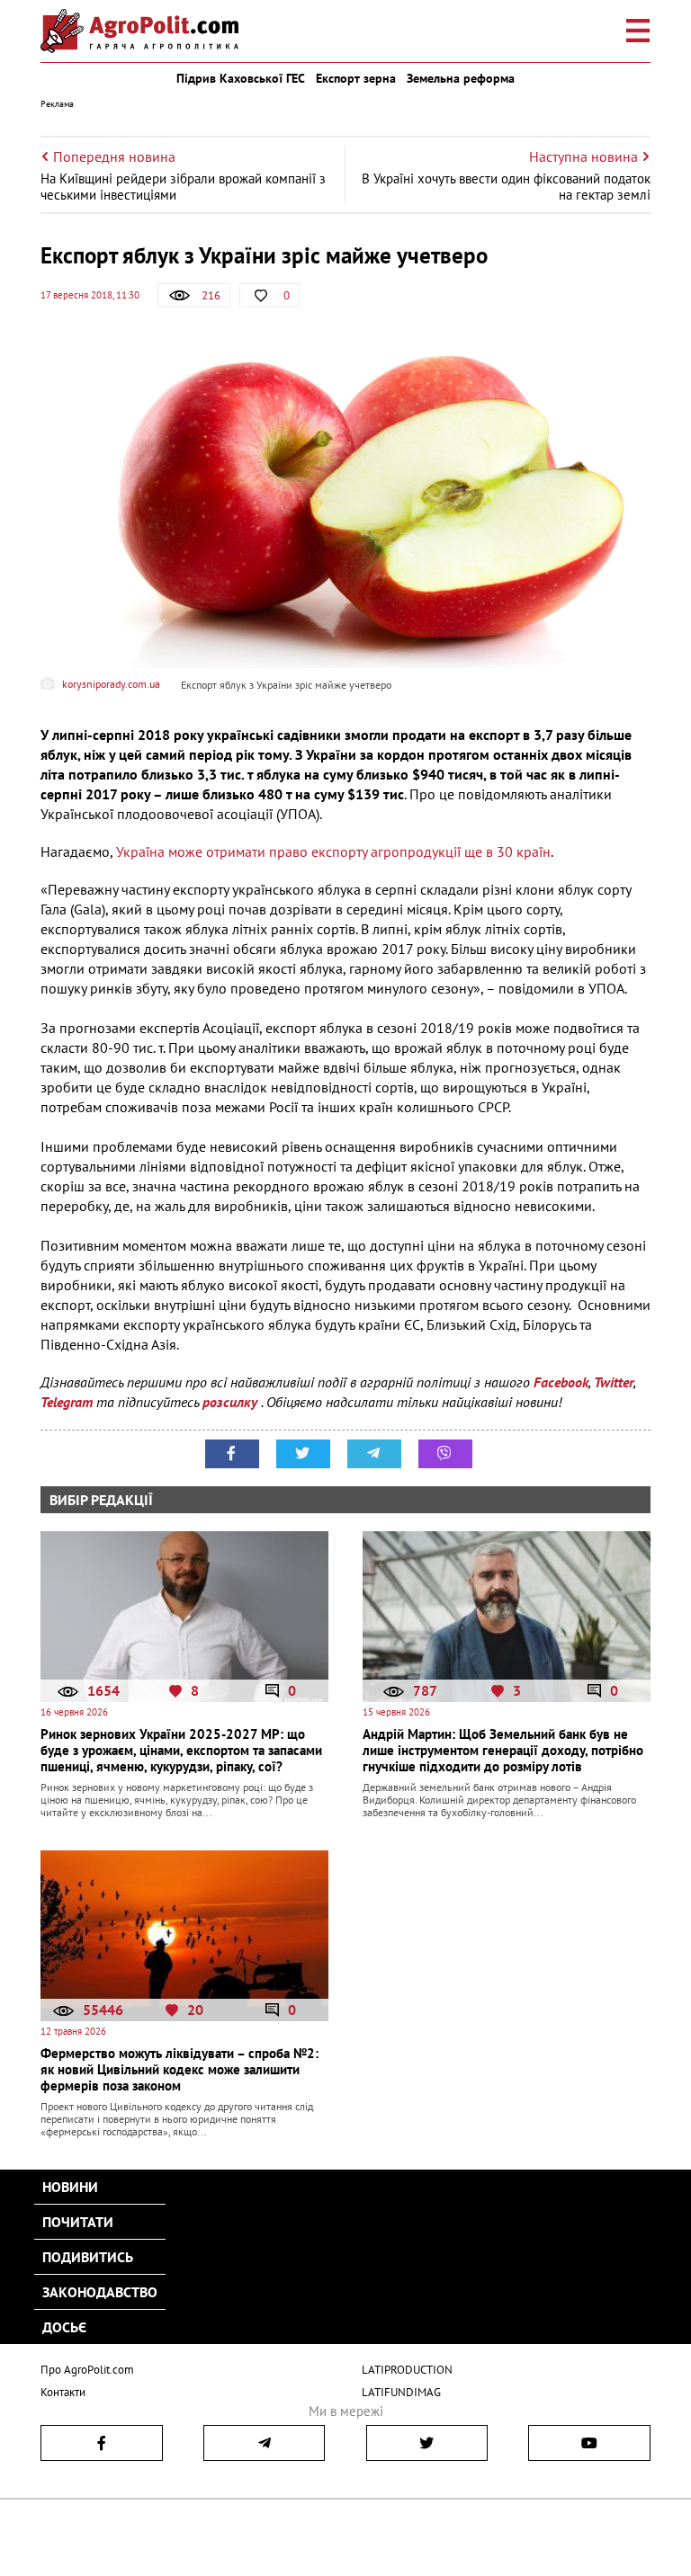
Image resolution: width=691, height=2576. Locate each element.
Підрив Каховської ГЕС (241, 78)
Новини (70, 2187)
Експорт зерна (356, 78)
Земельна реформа (461, 78)
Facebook (561, 1382)
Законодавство (100, 2292)
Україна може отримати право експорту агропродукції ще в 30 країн (333, 851)
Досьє (64, 2327)
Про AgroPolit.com (87, 2370)
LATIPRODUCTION (407, 2370)
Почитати (78, 2222)
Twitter (614, 1382)
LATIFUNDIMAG (401, 2392)
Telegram (67, 1402)
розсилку (232, 1402)
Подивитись (88, 2257)
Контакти (63, 2392)
